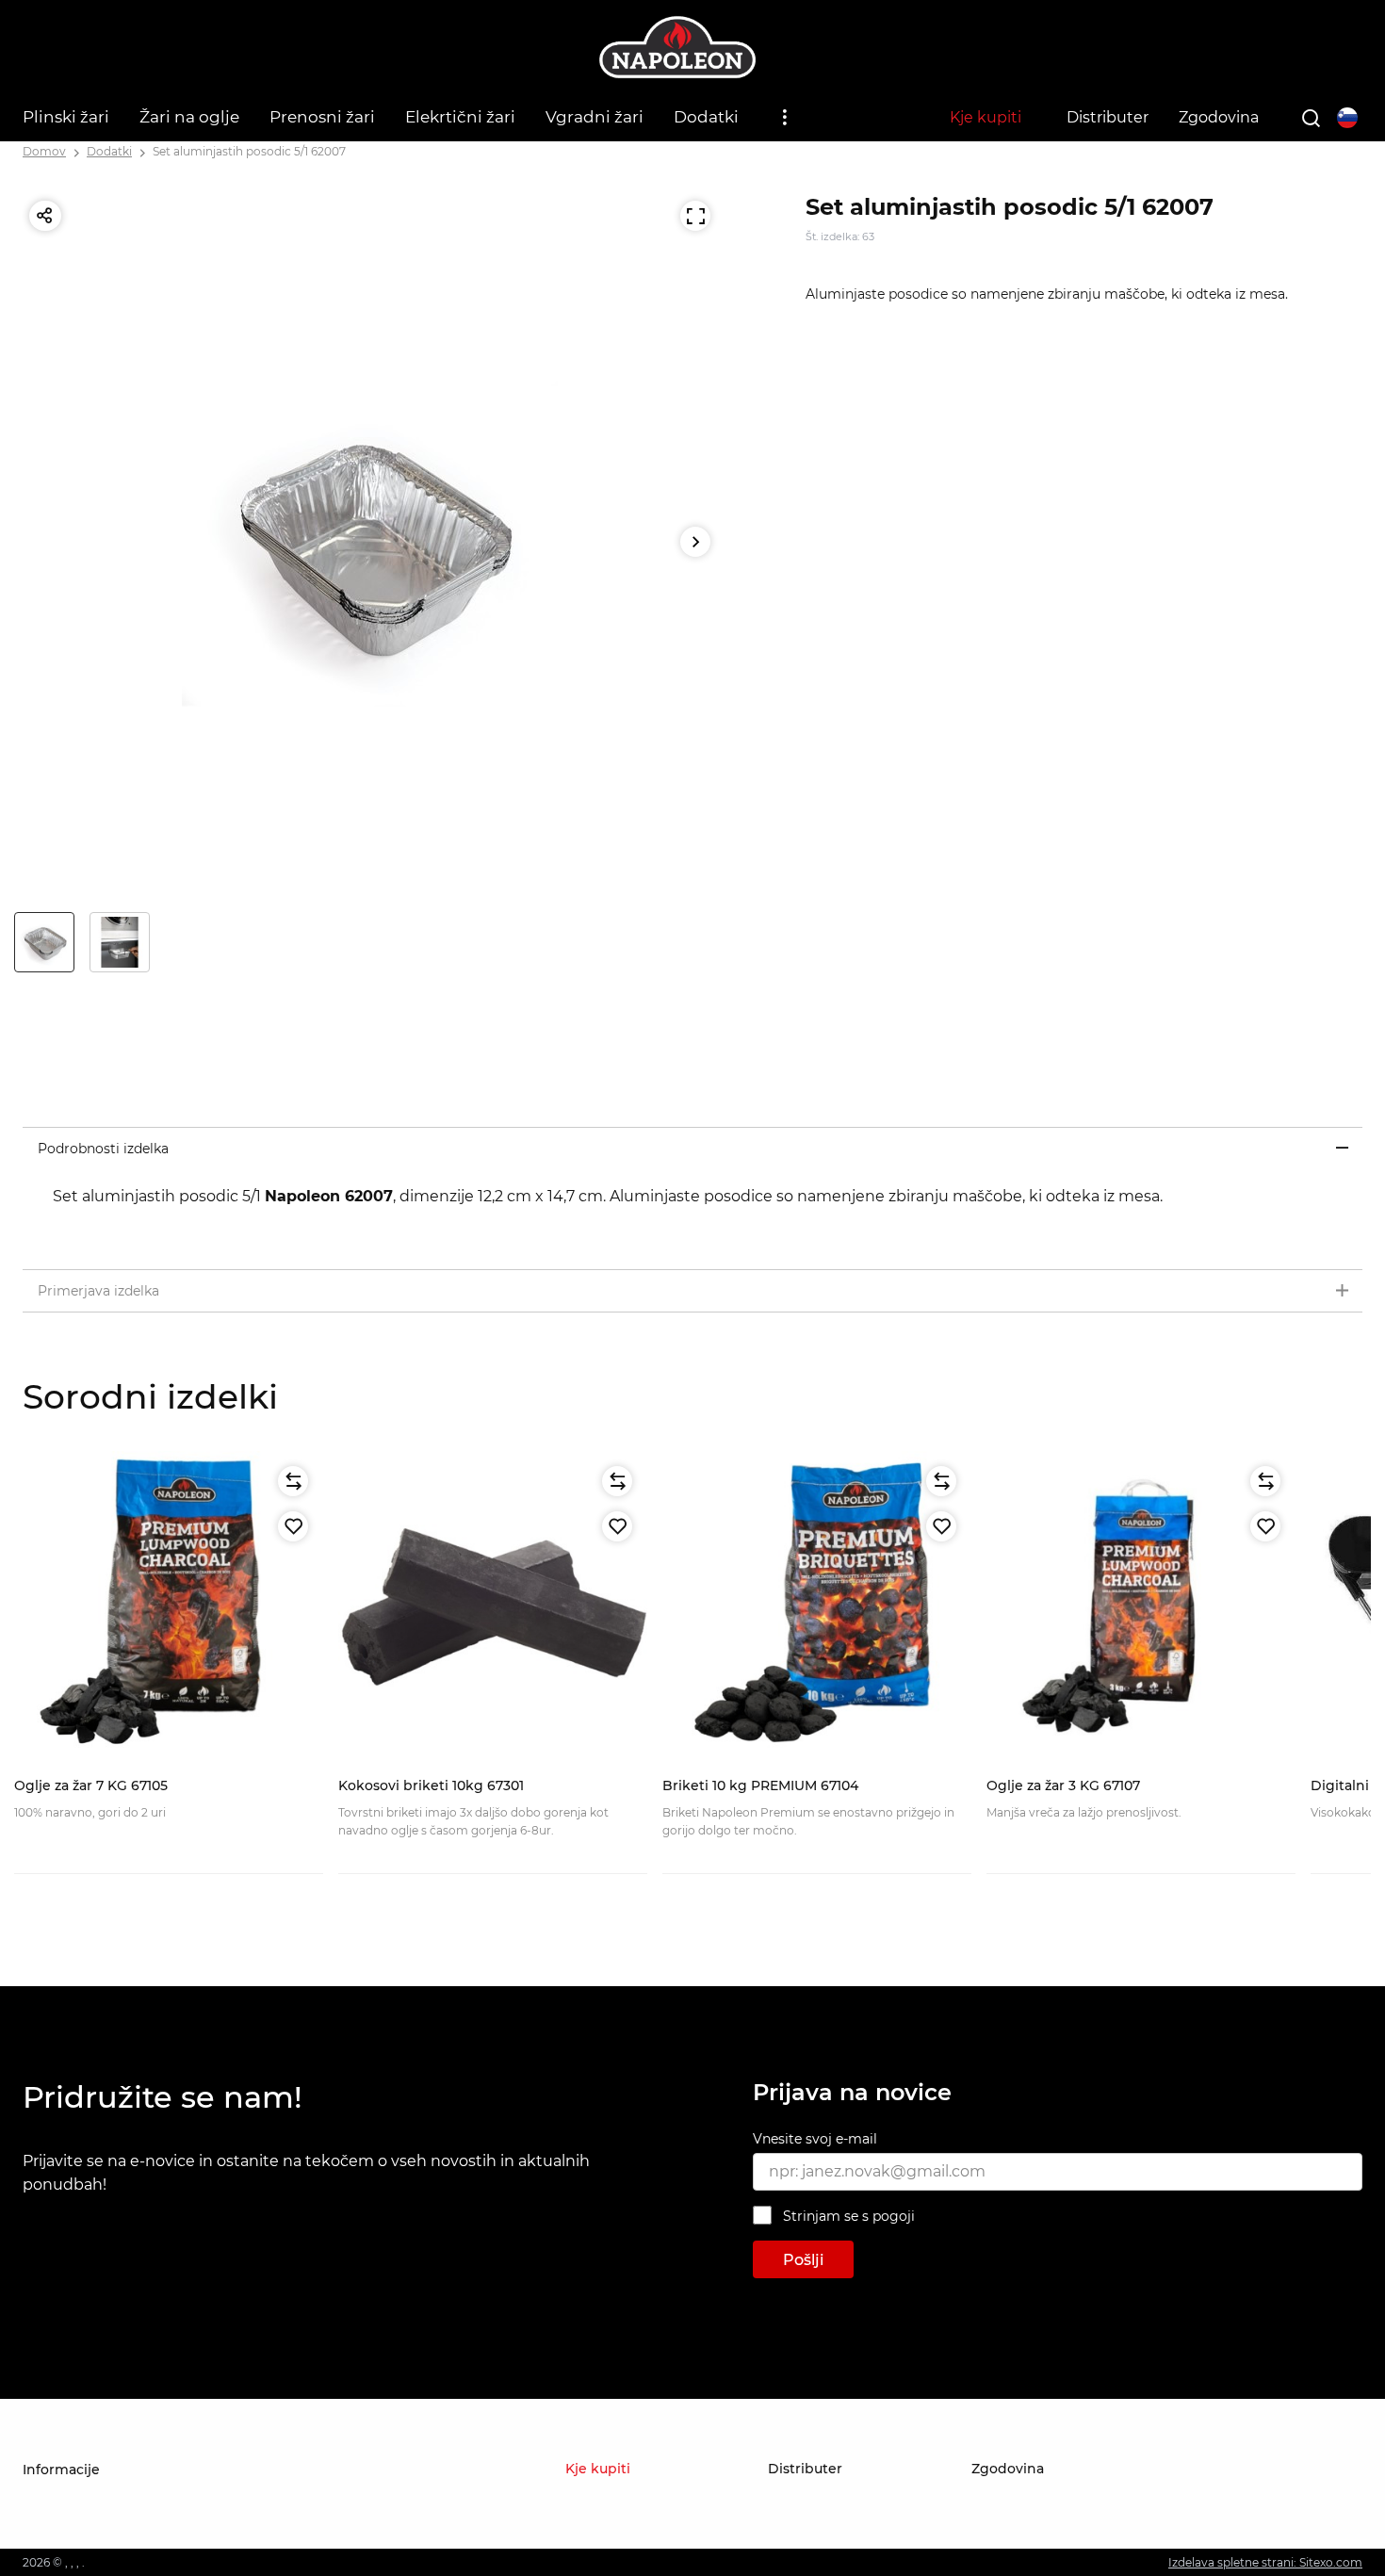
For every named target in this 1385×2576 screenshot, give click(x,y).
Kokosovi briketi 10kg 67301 (431, 1785)
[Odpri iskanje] (1311, 118)
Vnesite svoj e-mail (815, 2139)
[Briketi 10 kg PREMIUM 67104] (817, 1606)
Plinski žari (66, 117)
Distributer (1108, 117)
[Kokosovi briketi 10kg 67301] (493, 1606)
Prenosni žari (322, 117)
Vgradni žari (595, 117)
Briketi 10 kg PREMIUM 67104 (760, 1785)
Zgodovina (1219, 117)
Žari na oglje (189, 117)
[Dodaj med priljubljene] (293, 1526)
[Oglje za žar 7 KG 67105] (169, 1606)
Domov (44, 151)
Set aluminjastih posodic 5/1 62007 (249, 151)
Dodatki (706, 117)
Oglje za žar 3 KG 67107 (1063, 1785)
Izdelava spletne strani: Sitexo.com (1265, 2562)
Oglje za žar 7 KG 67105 (91, 1785)
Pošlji (803, 2260)
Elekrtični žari (460, 117)
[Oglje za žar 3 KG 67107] (1141, 1606)
